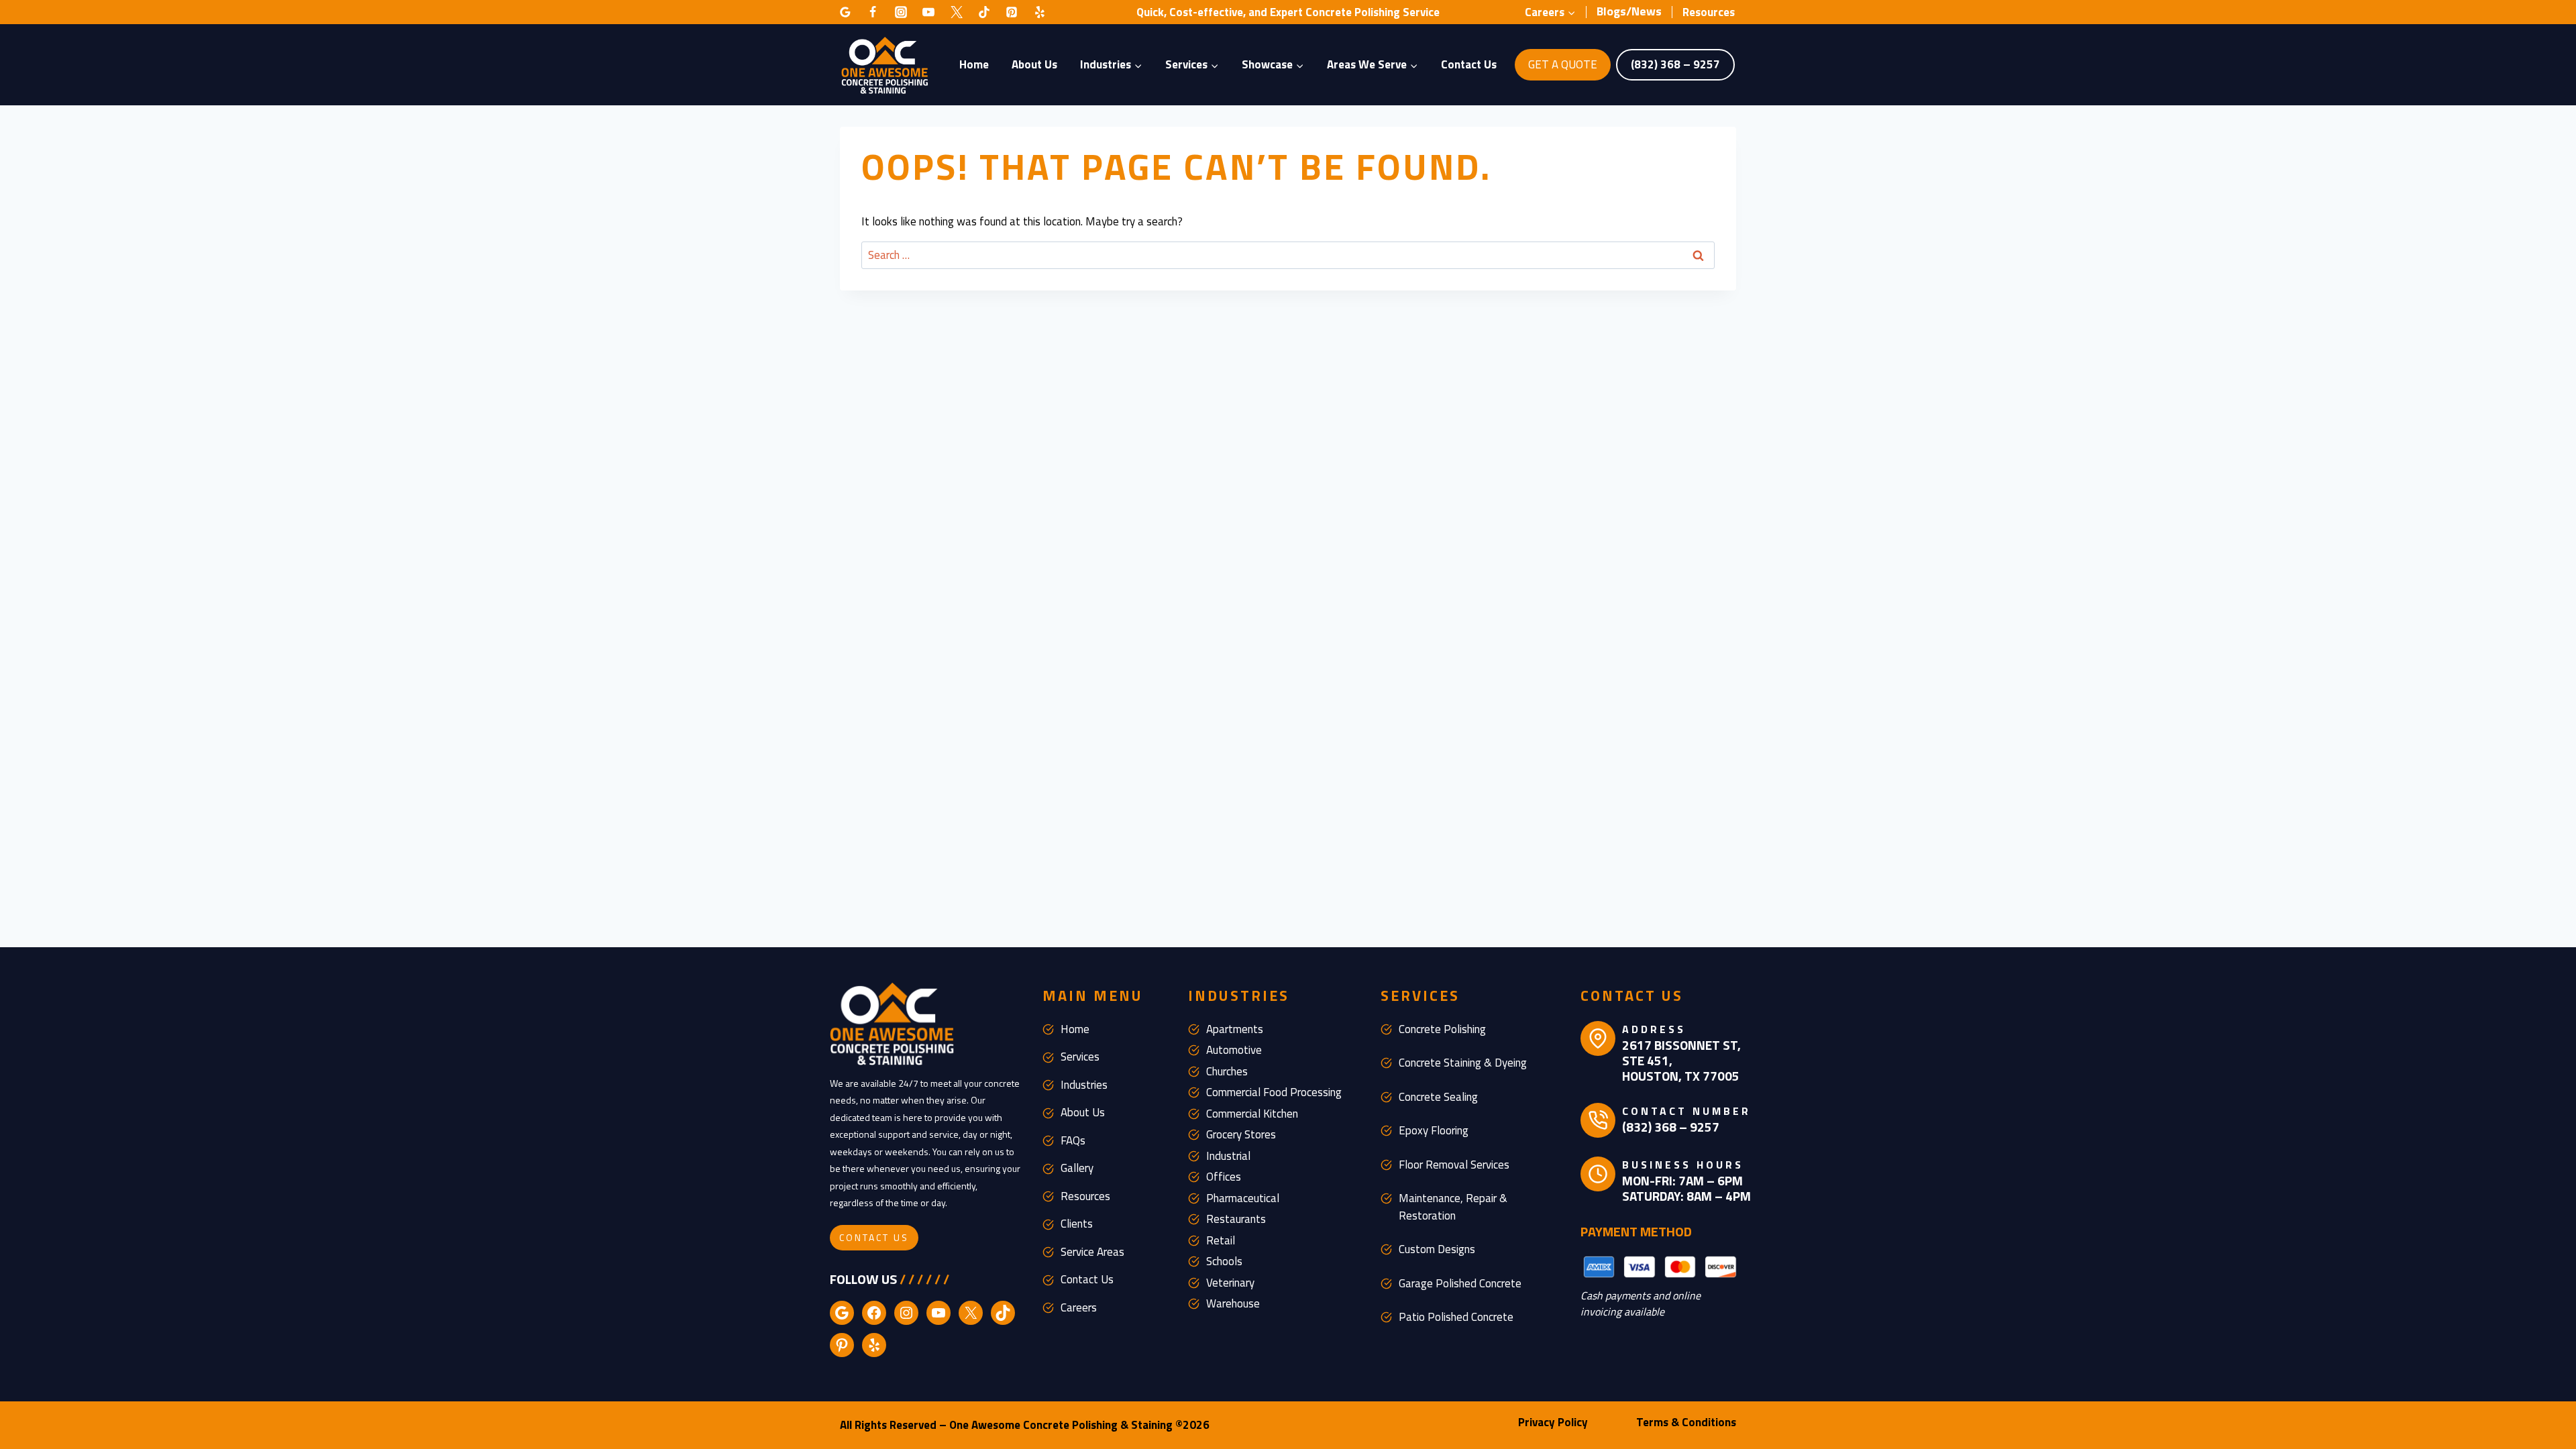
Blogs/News (1629, 11)
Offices (1224, 1177)
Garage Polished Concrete (1460, 1283)
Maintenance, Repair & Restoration (1453, 1207)
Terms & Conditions (1686, 1422)
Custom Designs (1437, 1249)
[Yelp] (1040, 12)
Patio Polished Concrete (1456, 1317)
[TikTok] (984, 12)
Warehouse (1233, 1303)
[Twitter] (957, 12)
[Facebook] (873, 12)
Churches (1227, 1071)
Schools (1224, 1261)
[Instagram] (901, 12)
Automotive (1234, 1050)
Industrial (1228, 1156)
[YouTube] (928, 12)
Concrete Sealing (1438, 1097)
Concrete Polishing (1442, 1029)
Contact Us (1469, 64)
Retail (1221, 1240)
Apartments (1235, 1029)
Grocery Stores (1241, 1134)
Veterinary (1230, 1283)
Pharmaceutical (1243, 1198)
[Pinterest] (1012, 12)
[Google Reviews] (845, 12)
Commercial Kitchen (1252, 1114)
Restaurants (1236, 1219)
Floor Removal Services (1454, 1165)
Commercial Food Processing (1274, 1092)
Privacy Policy (1553, 1422)
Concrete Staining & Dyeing (1463, 1063)
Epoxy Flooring (1434, 1130)
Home (974, 64)
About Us (1034, 64)
